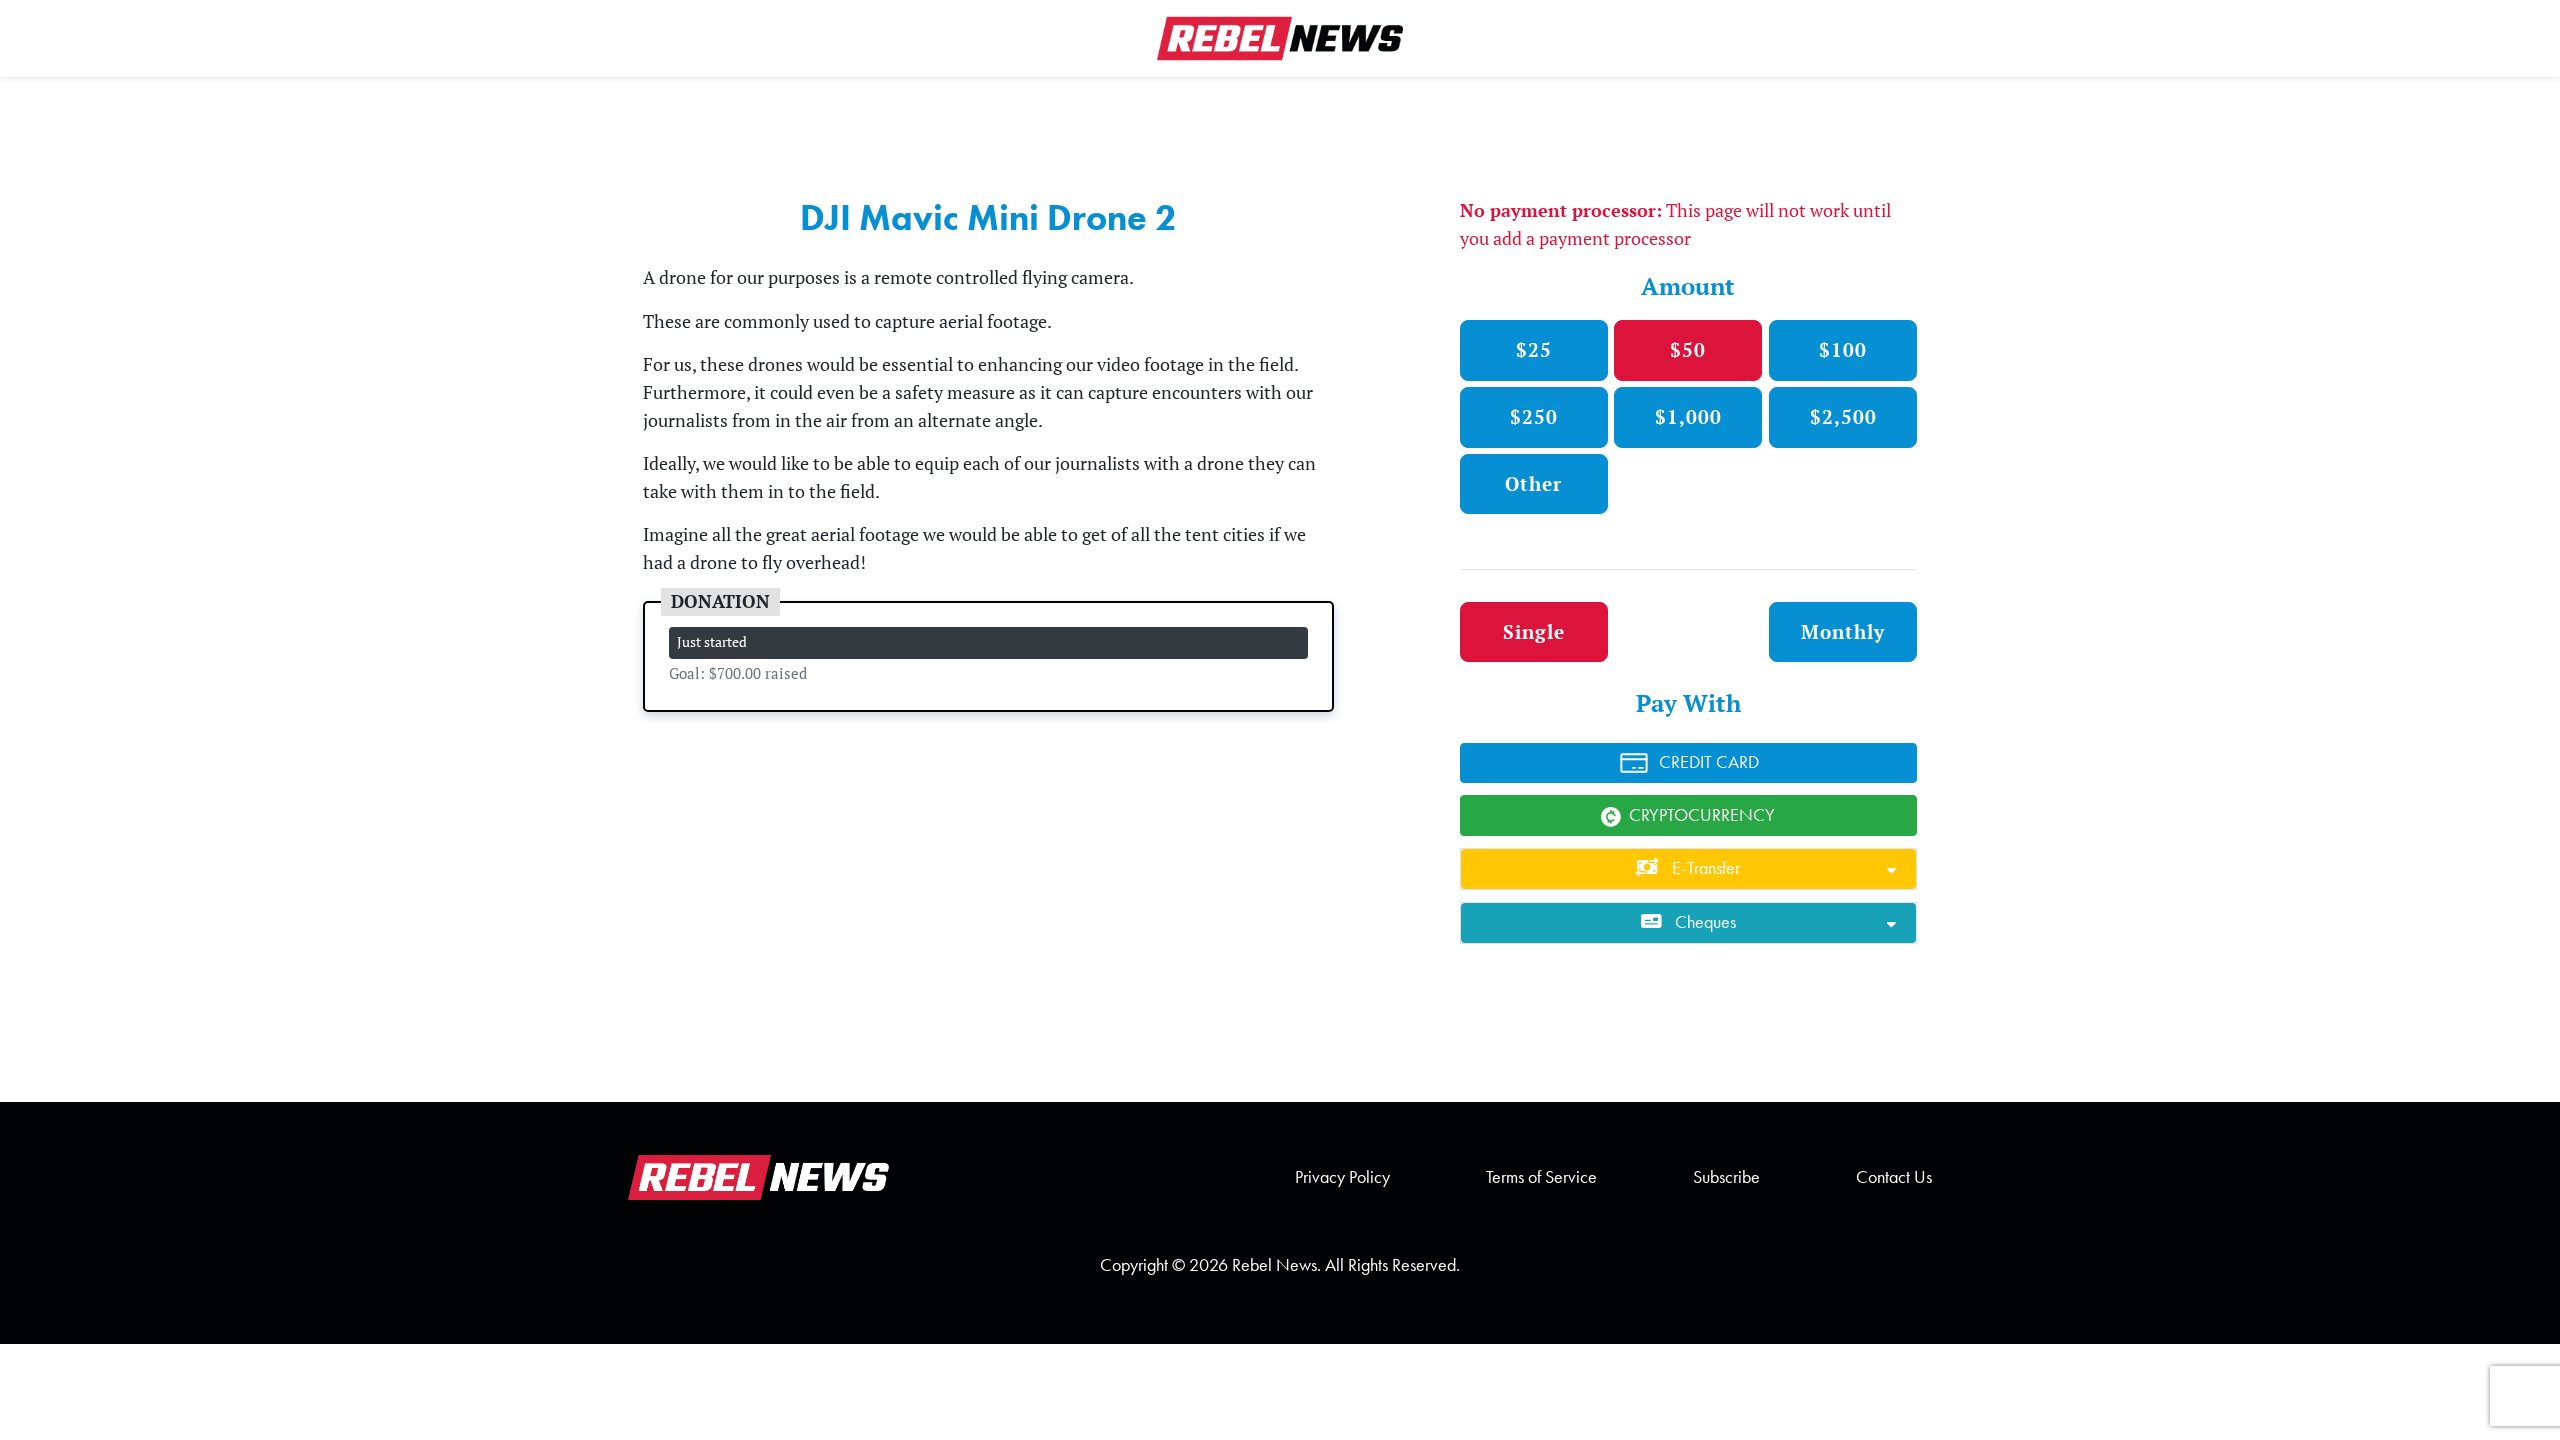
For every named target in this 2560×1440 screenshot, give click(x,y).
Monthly (1843, 631)
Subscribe (1726, 1177)
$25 (1534, 349)
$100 (1843, 349)
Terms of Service (1541, 1177)
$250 (1534, 416)
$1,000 (1688, 416)
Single (1534, 631)
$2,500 (1843, 416)
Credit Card (1709, 762)
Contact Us (1894, 1177)
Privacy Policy (1342, 1177)
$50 (1688, 349)
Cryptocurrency (1702, 815)
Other (1533, 483)
